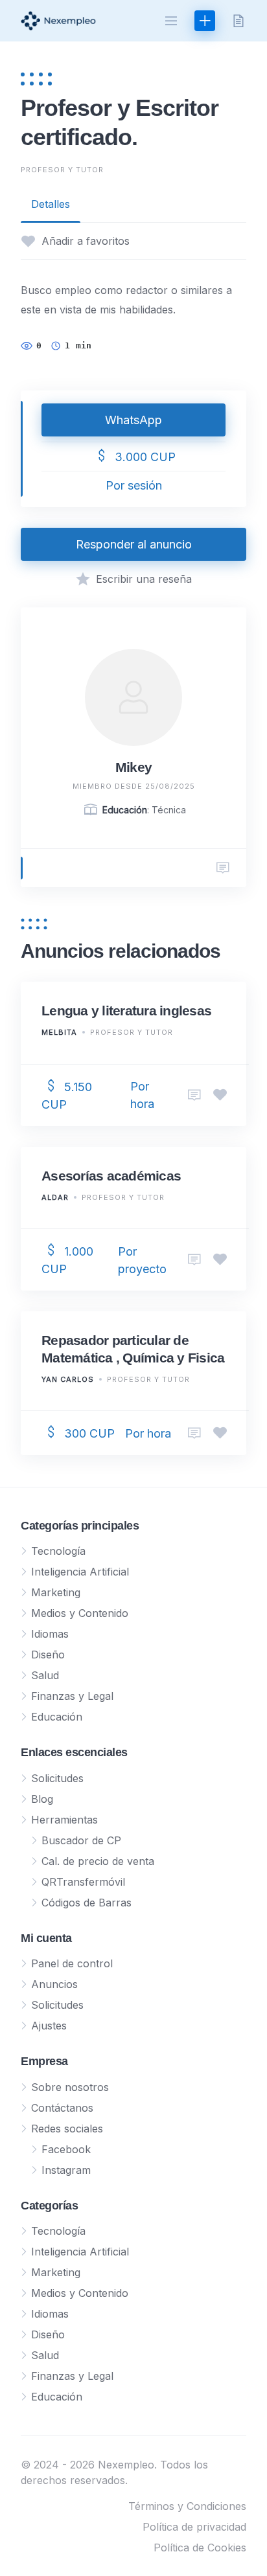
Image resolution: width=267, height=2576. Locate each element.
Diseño (48, 1655)
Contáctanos (62, 2108)
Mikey (133, 767)
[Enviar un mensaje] (223, 868)
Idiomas (50, 1634)
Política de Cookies (200, 2548)
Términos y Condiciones (187, 2506)
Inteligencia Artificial (80, 1572)
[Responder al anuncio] (194, 1095)
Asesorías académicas (111, 1176)
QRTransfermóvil (83, 1882)
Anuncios (54, 1984)
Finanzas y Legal (72, 1696)
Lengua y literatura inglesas (126, 1011)
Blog (42, 1799)
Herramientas (64, 1820)
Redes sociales (67, 2129)
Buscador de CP (81, 1840)
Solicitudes (57, 1778)
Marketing (56, 1592)
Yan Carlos (68, 1379)
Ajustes (49, 2026)
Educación (57, 1717)
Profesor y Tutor (62, 170)
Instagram (66, 2170)
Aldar (55, 1197)
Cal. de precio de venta (98, 1861)
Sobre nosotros (70, 2087)
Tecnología (58, 1551)
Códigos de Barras (87, 1903)
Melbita (59, 1032)
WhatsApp (133, 420)
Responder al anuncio (134, 544)
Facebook (66, 2149)
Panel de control (72, 1963)
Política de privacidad (194, 2527)
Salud (45, 1675)
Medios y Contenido (80, 1613)
